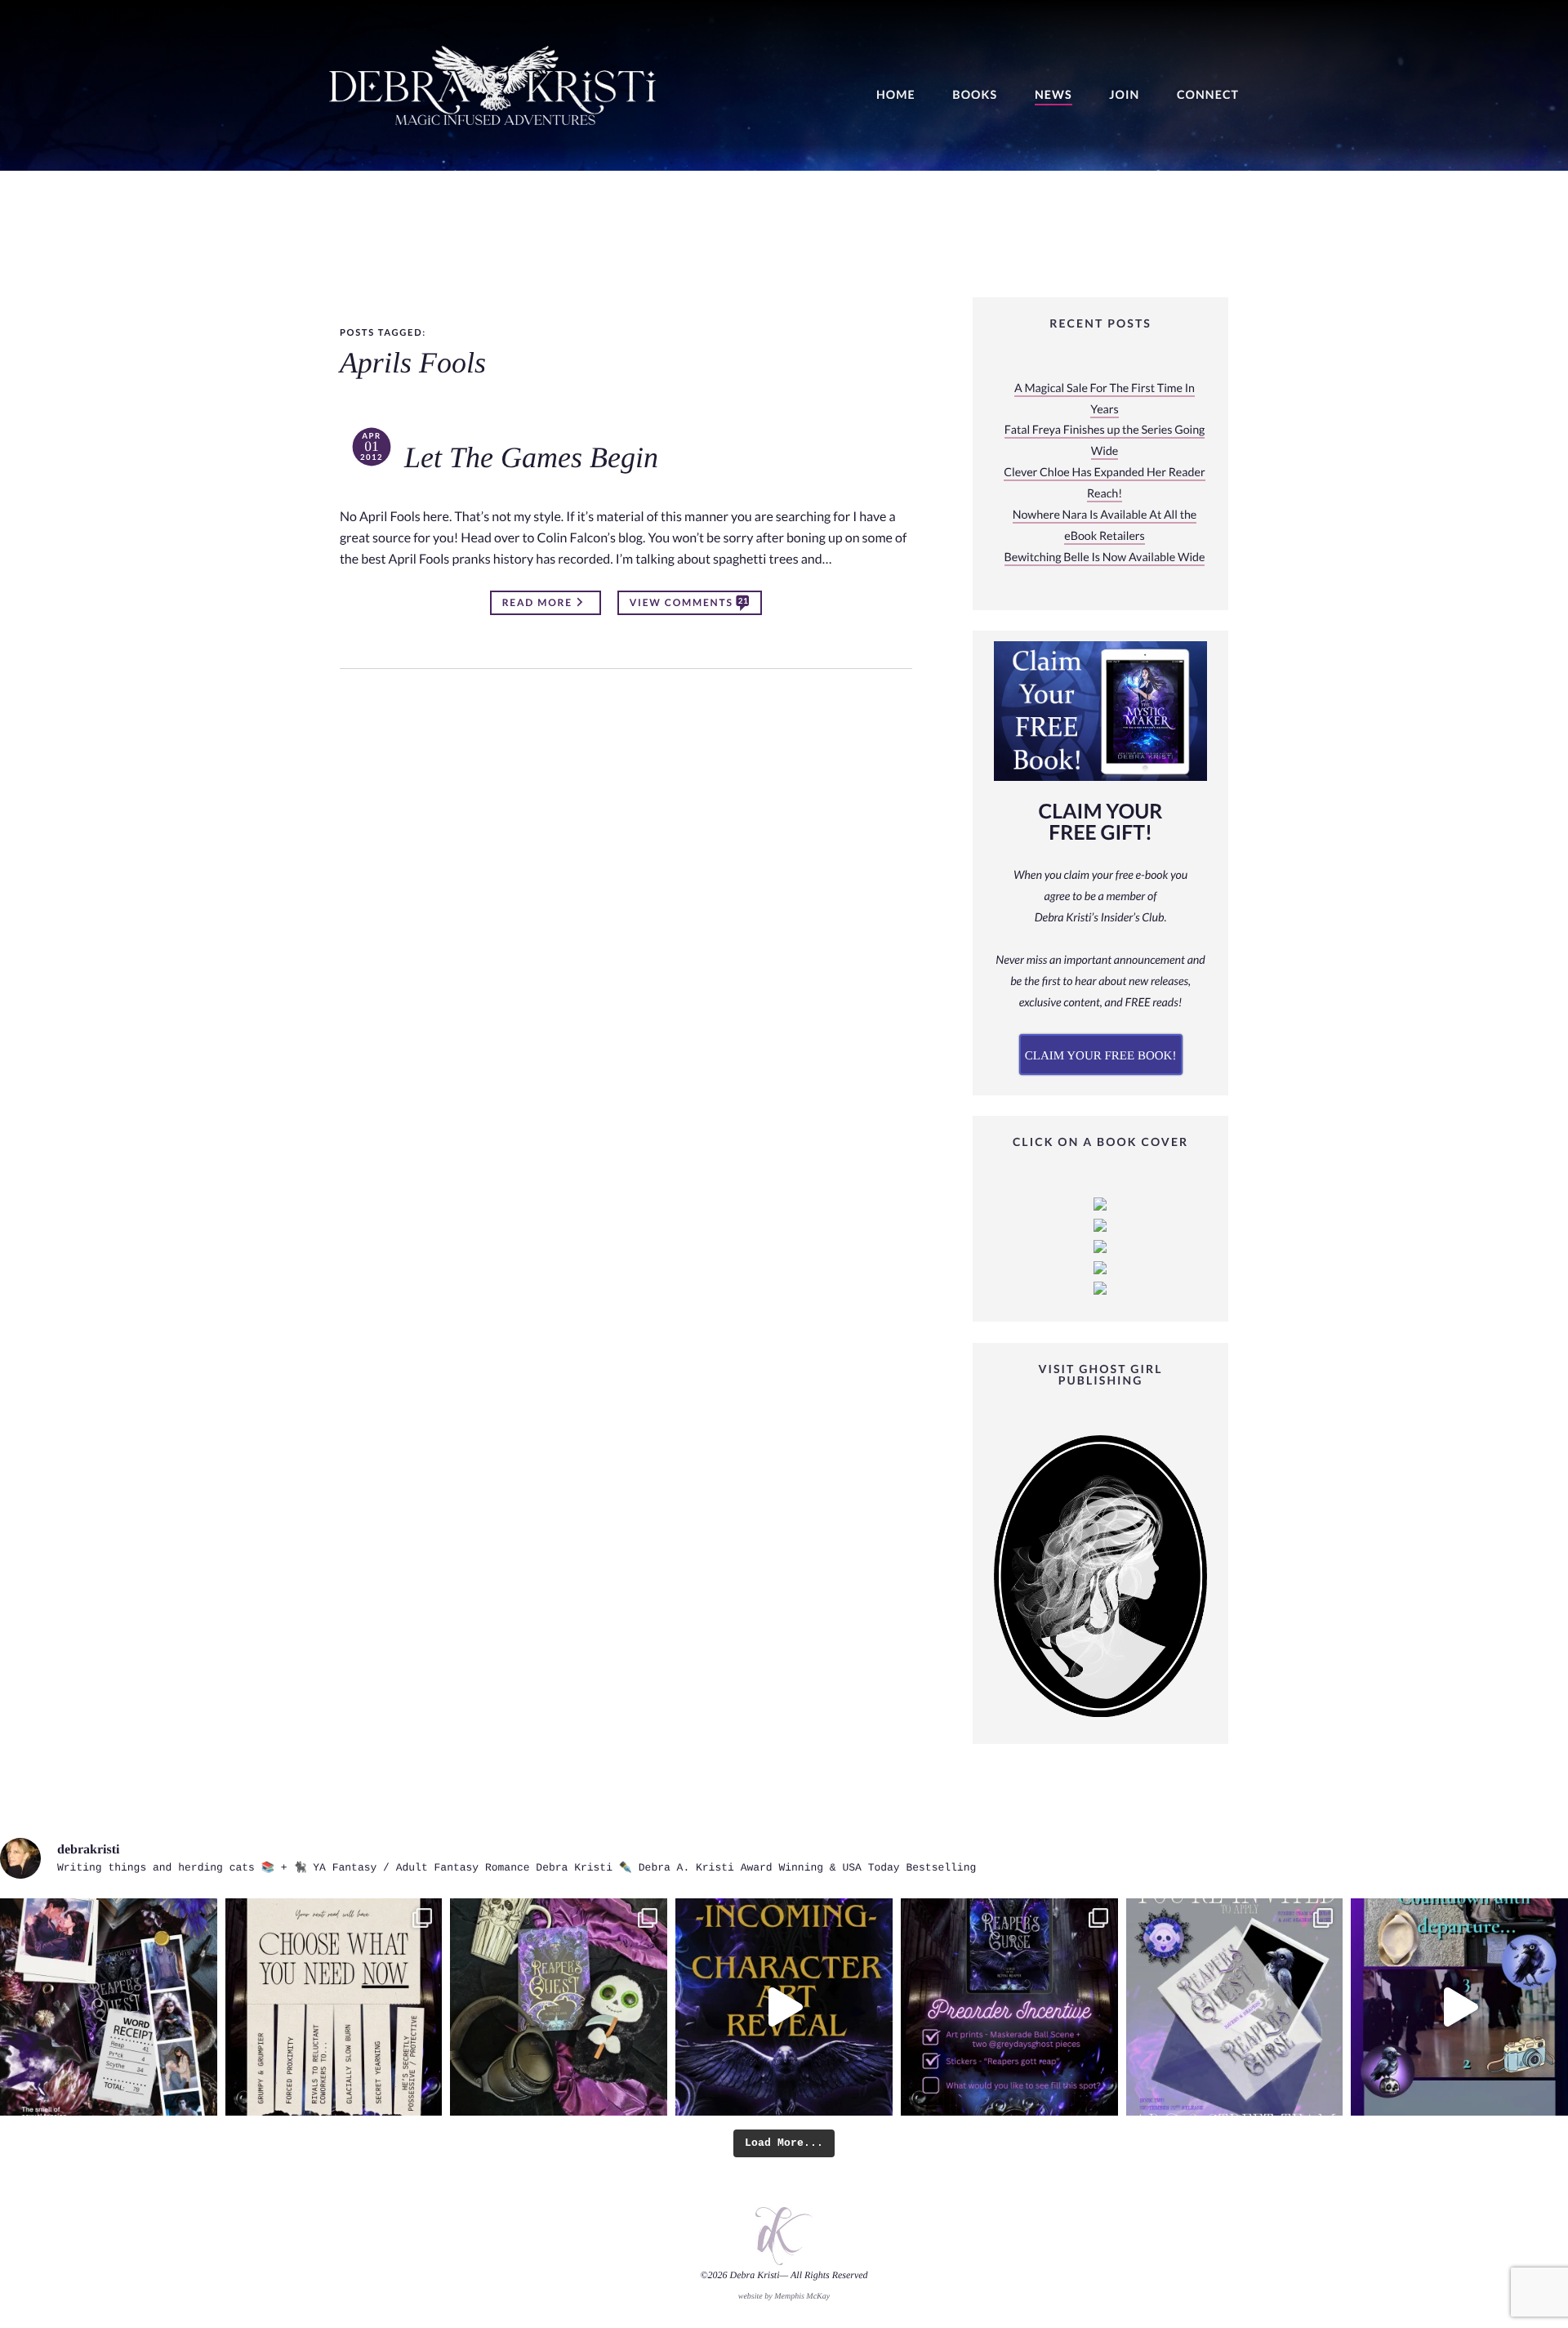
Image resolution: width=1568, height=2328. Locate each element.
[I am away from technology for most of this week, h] (334, 2007)
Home (896, 95)
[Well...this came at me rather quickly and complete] (1459, 2007)
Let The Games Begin (531, 458)
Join (1124, 95)
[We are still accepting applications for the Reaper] (1235, 2007)
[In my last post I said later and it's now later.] (784, 2007)
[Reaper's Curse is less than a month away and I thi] (1009, 2007)
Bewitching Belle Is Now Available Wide (1105, 557)
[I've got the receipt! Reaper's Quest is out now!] (109, 2007)
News (1053, 95)
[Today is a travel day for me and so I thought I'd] (559, 2007)
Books (975, 95)
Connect (1208, 95)
